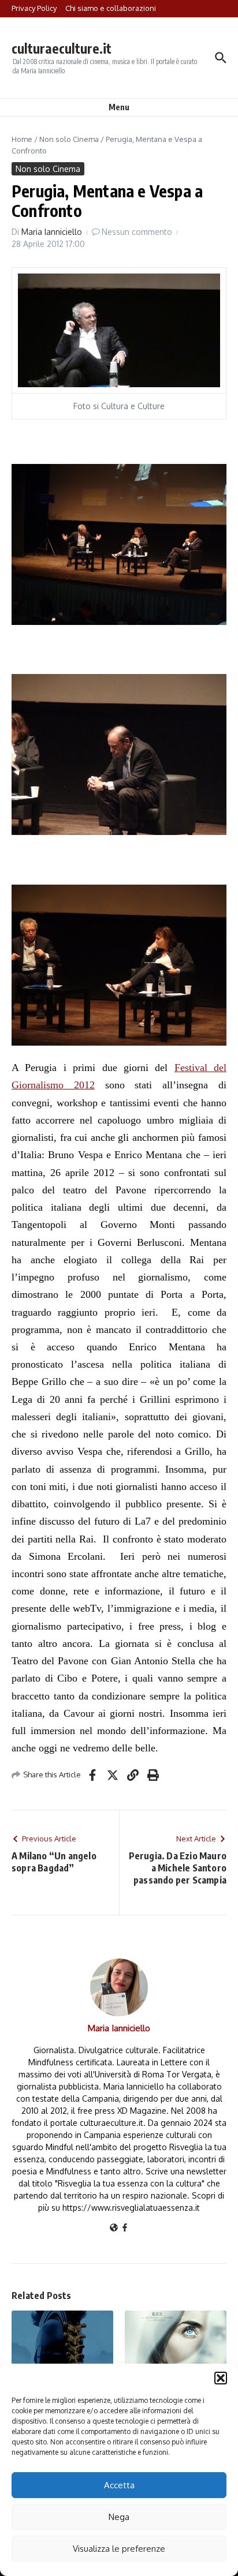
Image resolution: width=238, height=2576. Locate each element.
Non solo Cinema (69, 139)
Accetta (119, 2485)
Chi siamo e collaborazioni (111, 8)
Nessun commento (137, 232)
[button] (221, 2378)
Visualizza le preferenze (119, 2549)
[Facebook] (125, 2228)
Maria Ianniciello (52, 232)
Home (22, 139)
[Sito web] (114, 2228)
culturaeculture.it (62, 48)
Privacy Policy (34, 8)
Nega (119, 2517)
